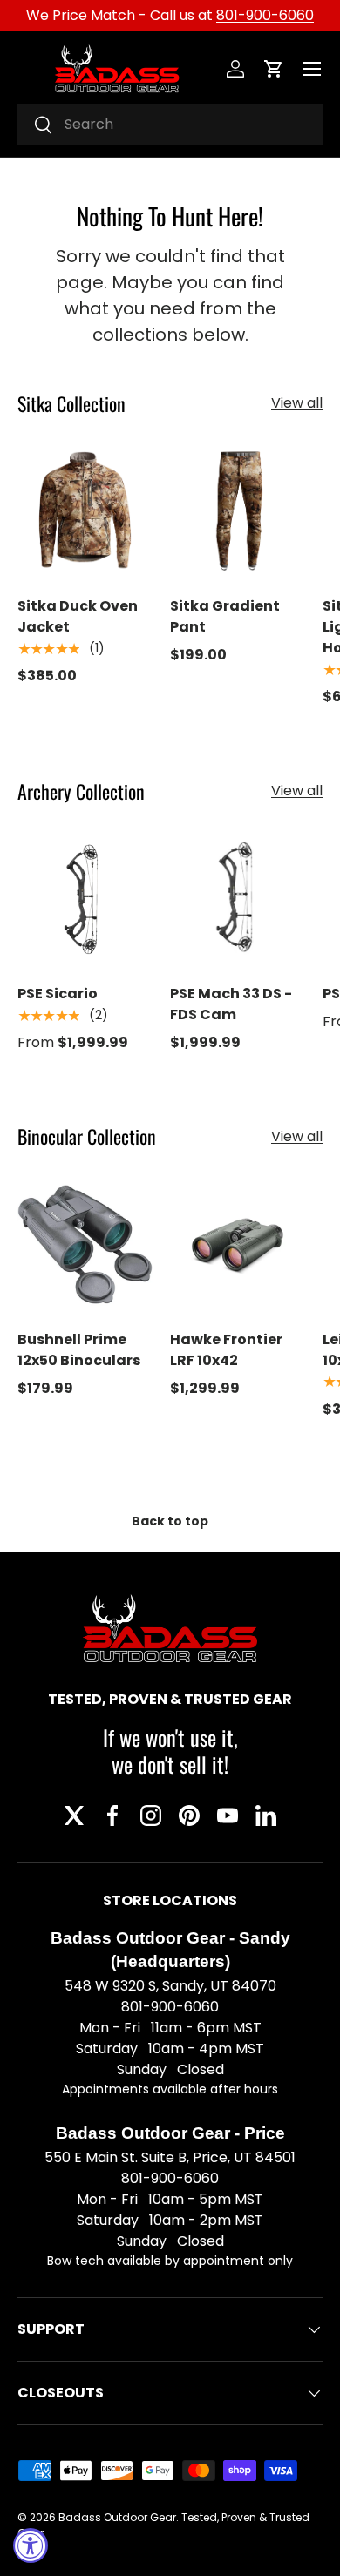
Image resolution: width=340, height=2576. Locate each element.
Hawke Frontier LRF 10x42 (226, 1350)
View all (297, 403)
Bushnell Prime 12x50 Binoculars (79, 1350)
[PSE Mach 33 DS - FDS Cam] (238, 899)
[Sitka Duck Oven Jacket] (85, 511)
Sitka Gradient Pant (225, 616)
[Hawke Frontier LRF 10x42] (238, 1244)
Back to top (170, 1521)
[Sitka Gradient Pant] (238, 511)
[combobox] (170, 124)
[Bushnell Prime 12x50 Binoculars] (85, 1244)
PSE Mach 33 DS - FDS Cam (231, 1004)
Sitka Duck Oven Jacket (78, 616)
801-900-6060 (265, 15)
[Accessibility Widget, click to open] (31, 2546)
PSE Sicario (58, 994)
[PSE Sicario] (85, 899)
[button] (274, 69)
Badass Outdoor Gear (117, 2517)
